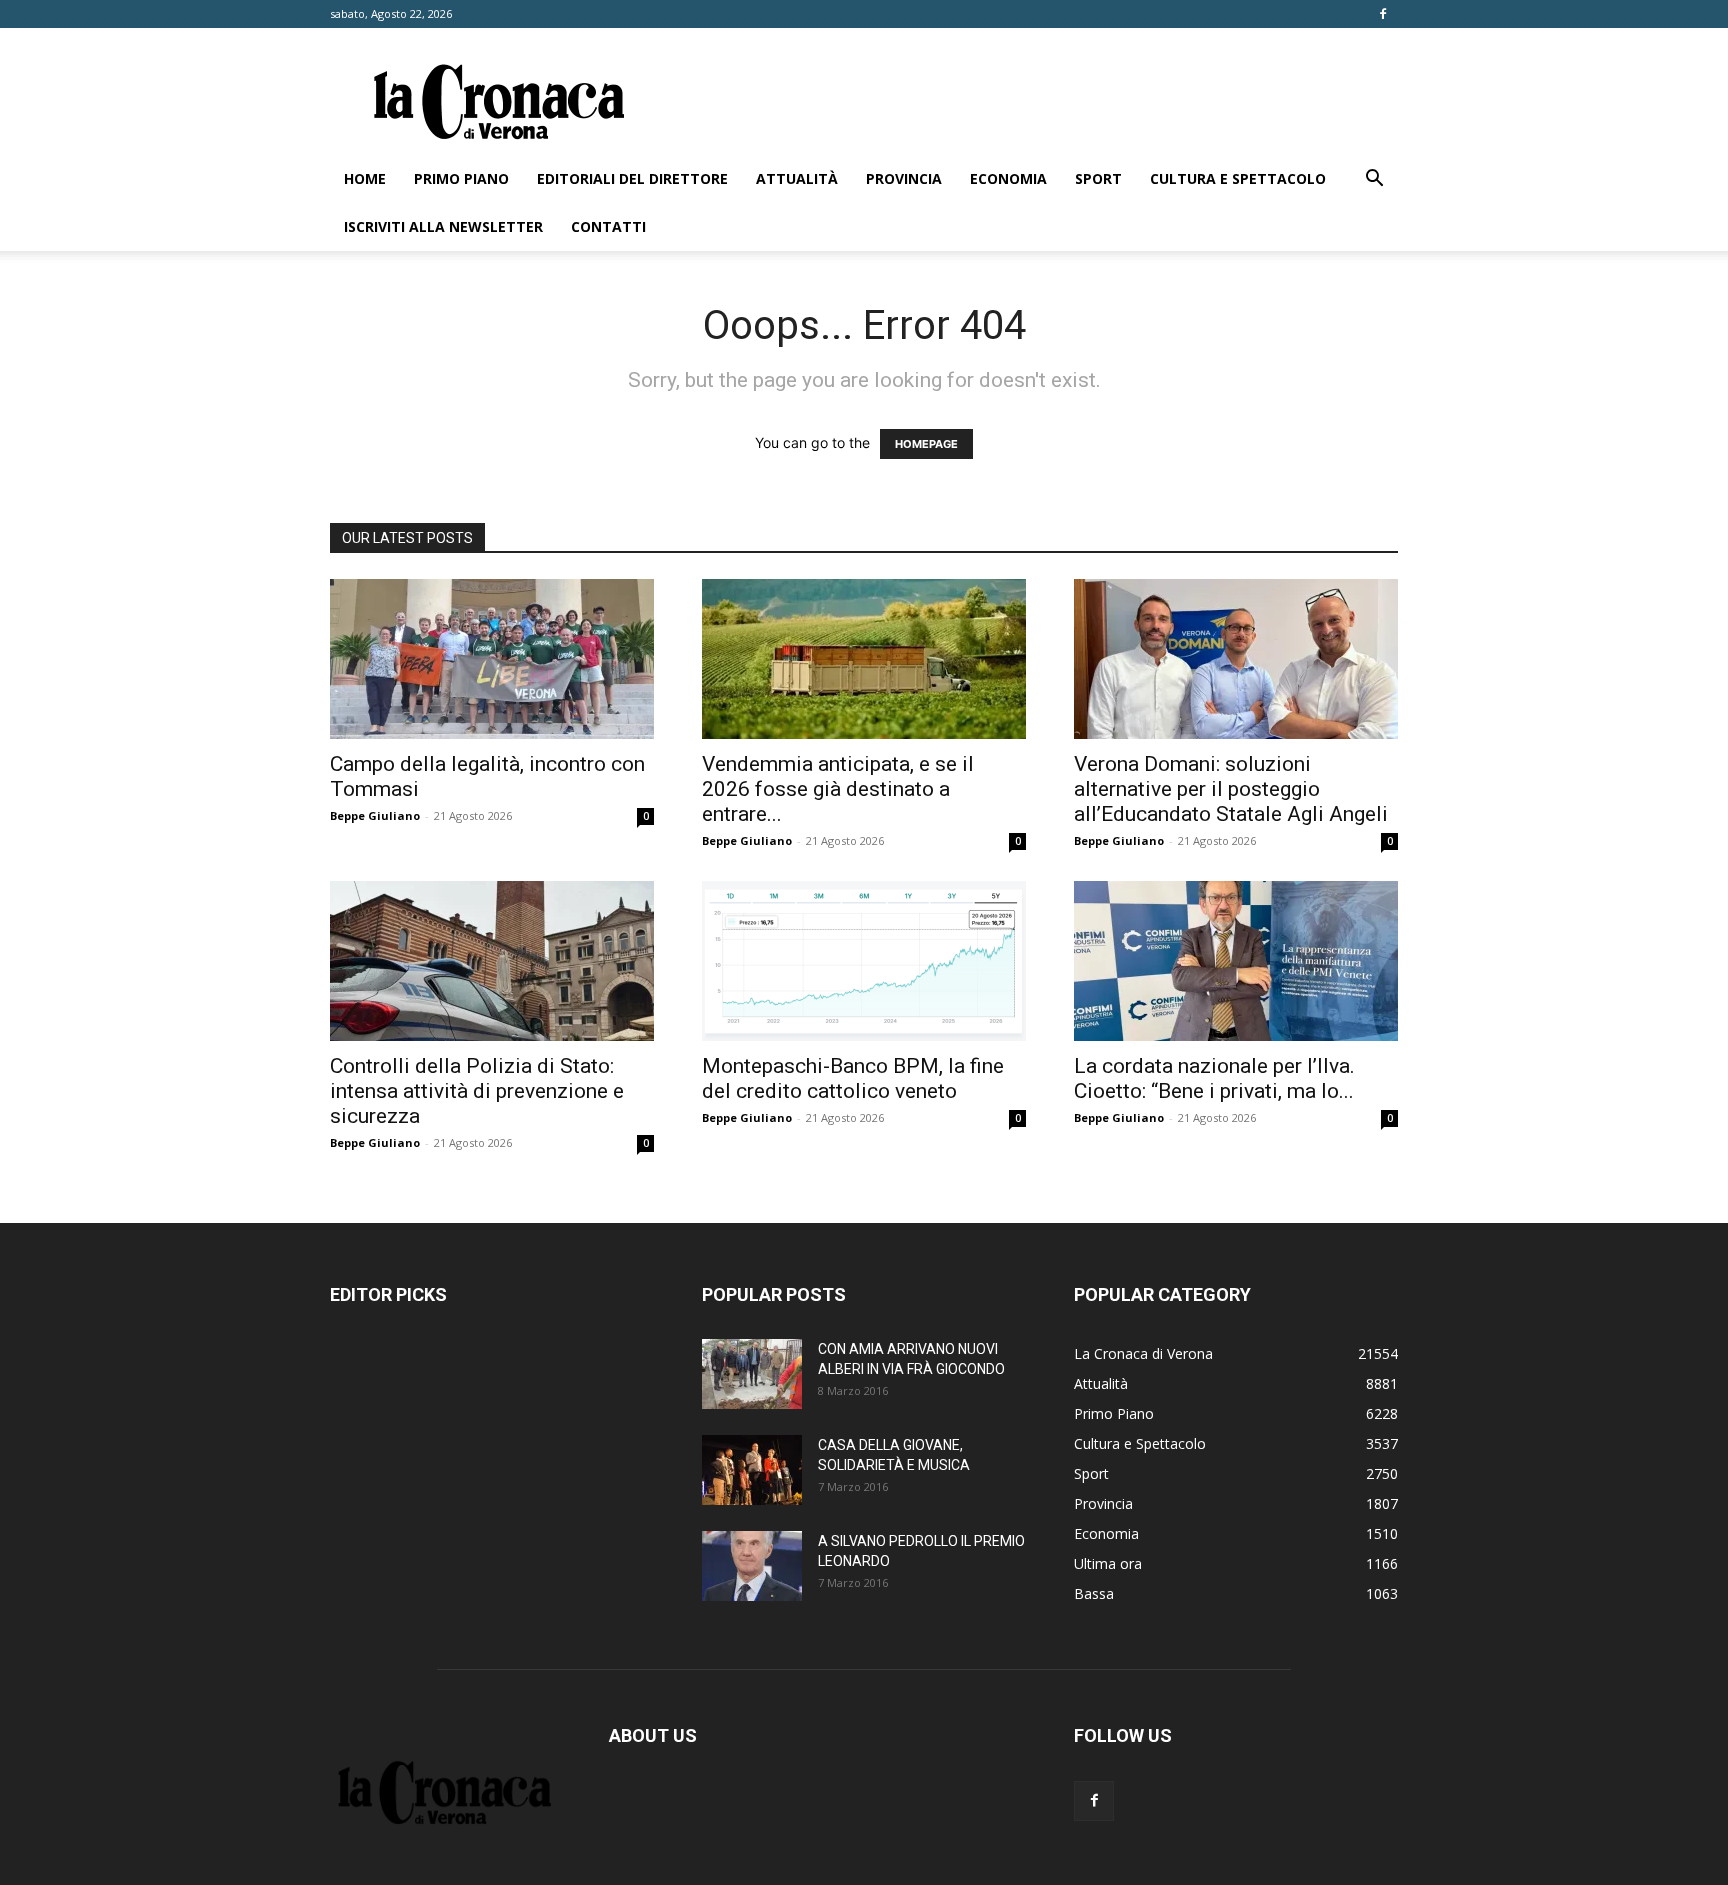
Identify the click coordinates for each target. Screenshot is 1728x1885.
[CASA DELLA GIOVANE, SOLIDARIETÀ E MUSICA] (752, 1470)
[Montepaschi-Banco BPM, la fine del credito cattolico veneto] (864, 961)
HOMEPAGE (926, 444)
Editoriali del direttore (632, 178)
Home (365, 178)
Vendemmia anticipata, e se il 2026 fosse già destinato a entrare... (838, 789)
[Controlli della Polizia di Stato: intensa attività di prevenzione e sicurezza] (492, 961)
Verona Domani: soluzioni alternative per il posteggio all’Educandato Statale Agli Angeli (1231, 789)
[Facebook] (1383, 14)
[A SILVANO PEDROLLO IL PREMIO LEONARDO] (752, 1566)
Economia (1008, 178)
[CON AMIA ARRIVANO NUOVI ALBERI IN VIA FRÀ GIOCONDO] (752, 1374)
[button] (1374, 180)
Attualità (797, 178)
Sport (1098, 178)
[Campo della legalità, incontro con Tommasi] (492, 659)
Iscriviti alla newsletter (443, 226)
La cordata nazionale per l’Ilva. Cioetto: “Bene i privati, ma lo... (1214, 1078)
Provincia (904, 178)
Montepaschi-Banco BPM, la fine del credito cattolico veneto (853, 1078)
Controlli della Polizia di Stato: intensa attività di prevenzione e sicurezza (477, 1091)
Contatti (608, 226)
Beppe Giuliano (375, 815)
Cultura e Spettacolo (1238, 178)
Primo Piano (461, 178)
